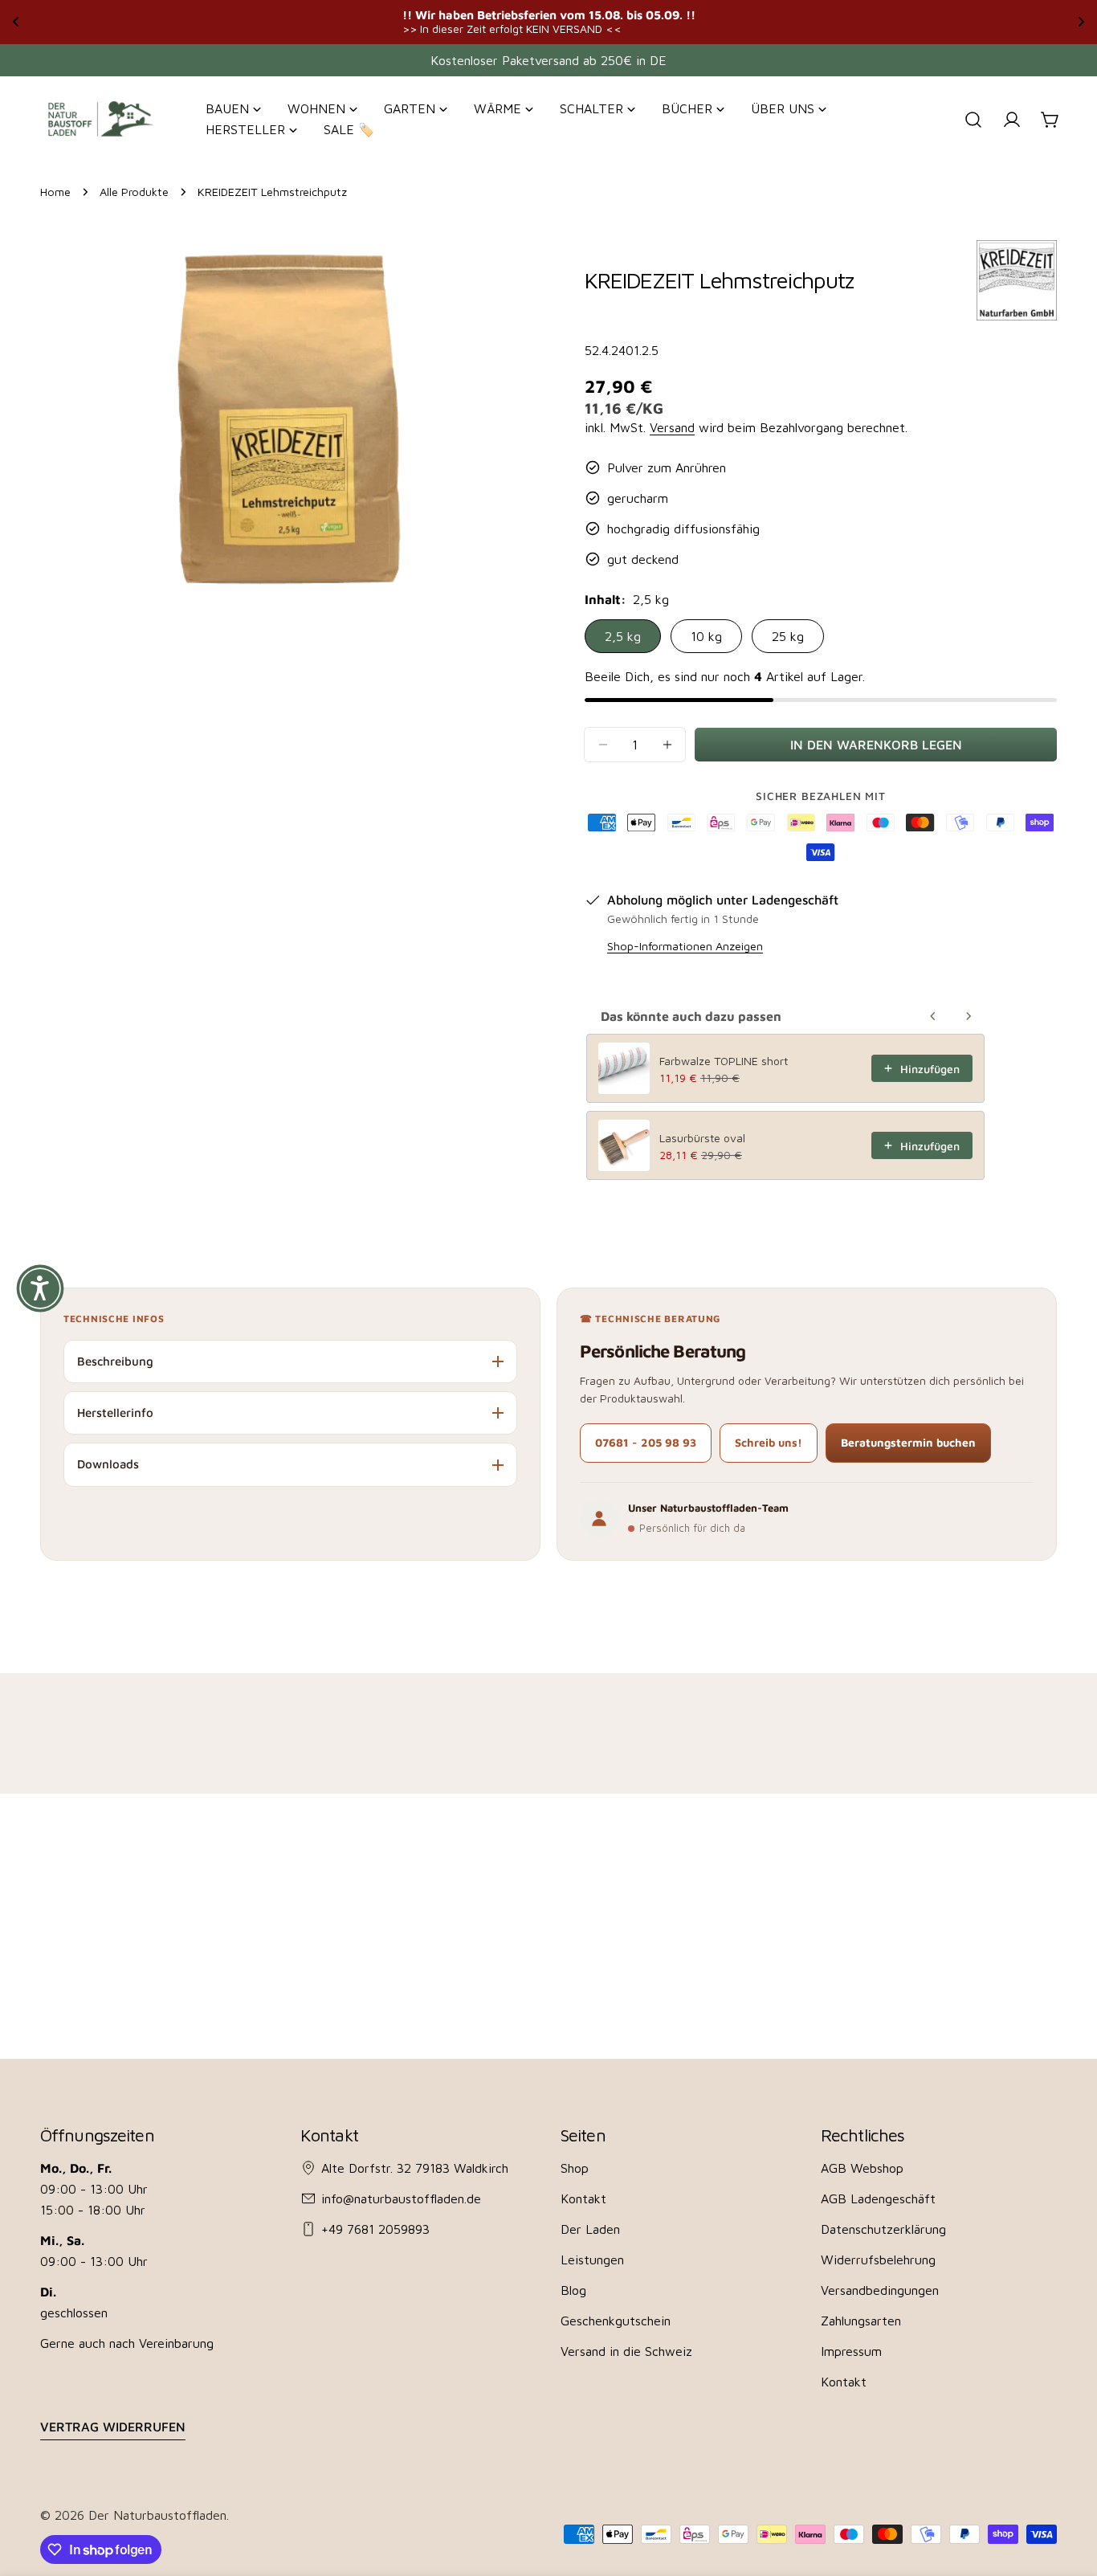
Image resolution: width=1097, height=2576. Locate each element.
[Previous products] (933, 1016)
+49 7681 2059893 (375, 2229)
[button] (40, 1288)
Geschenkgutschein (616, 2321)
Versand (672, 427)
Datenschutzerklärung (883, 2229)
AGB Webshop (862, 2168)
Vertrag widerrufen (113, 2427)
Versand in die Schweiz (626, 2351)
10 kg (706, 636)
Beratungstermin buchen (908, 1442)
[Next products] (969, 1016)
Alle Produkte (134, 192)
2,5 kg (623, 636)
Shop (575, 2168)
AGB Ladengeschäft (878, 2198)
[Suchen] (973, 120)
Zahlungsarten (861, 2321)
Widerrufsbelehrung (878, 2260)
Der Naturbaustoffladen (157, 2515)
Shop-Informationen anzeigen (685, 946)
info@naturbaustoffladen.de (401, 2198)
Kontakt (583, 2198)
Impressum (851, 2351)
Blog (573, 2290)
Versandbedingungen (880, 2290)
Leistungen (592, 2260)
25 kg (788, 636)
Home (55, 192)
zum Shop (720, 21)
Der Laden (590, 2229)
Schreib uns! (769, 1442)
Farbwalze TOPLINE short (724, 1061)
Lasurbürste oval (702, 1138)
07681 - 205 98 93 (646, 1442)
